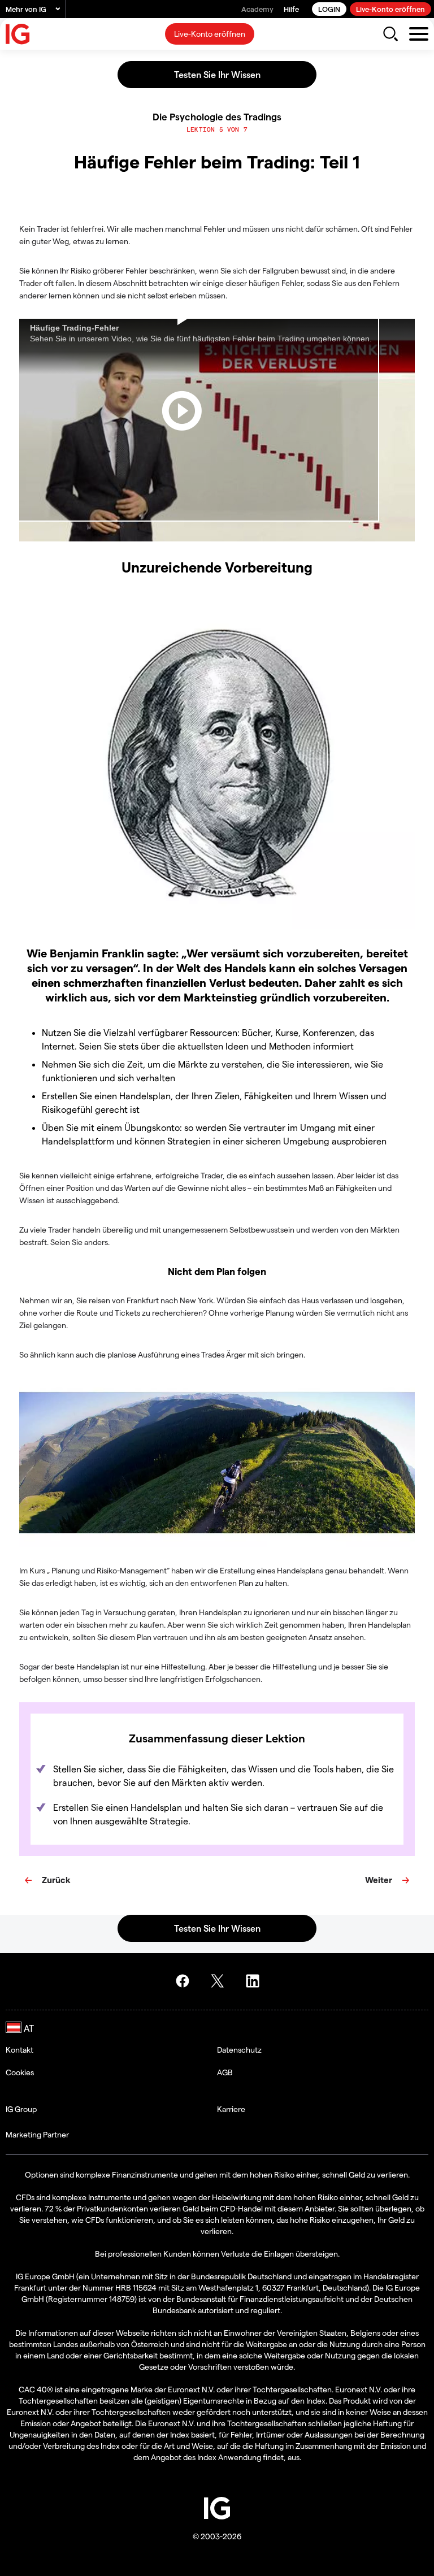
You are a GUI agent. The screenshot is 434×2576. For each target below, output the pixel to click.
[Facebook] (184, 1981)
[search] (390, 34)
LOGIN (329, 9)
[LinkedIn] (254, 1981)
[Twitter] (219, 1981)
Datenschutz (239, 2050)
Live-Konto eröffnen (390, 9)
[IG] (18, 34)
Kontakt (19, 2050)
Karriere (231, 2109)
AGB (225, 2072)
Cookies (20, 2072)
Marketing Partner (37, 2134)
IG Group (21, 2109)
